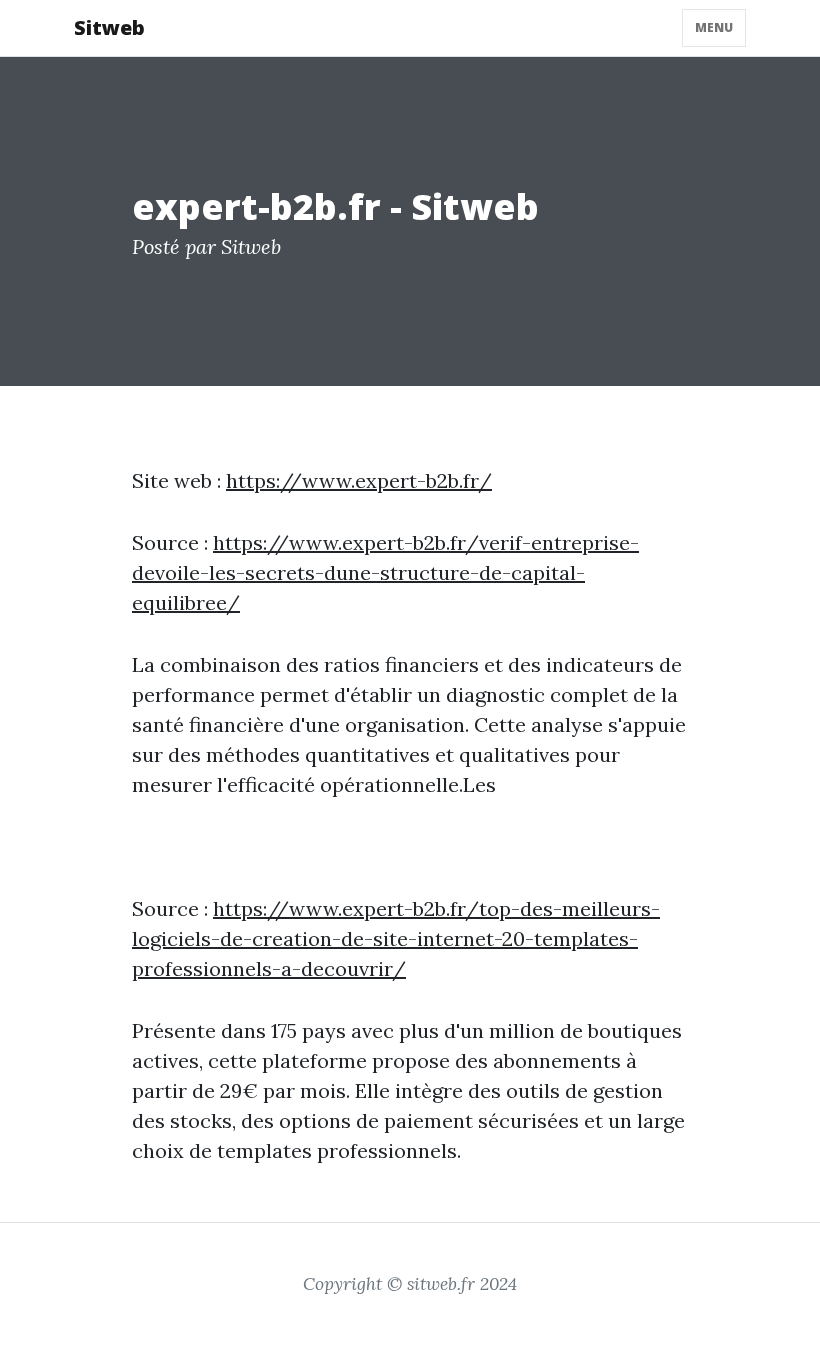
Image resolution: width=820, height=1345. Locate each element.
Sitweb (109, 27)
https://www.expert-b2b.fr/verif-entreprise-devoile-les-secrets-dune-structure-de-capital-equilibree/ (385, 572)
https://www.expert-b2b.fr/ (359, 480)
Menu (714, 27)
